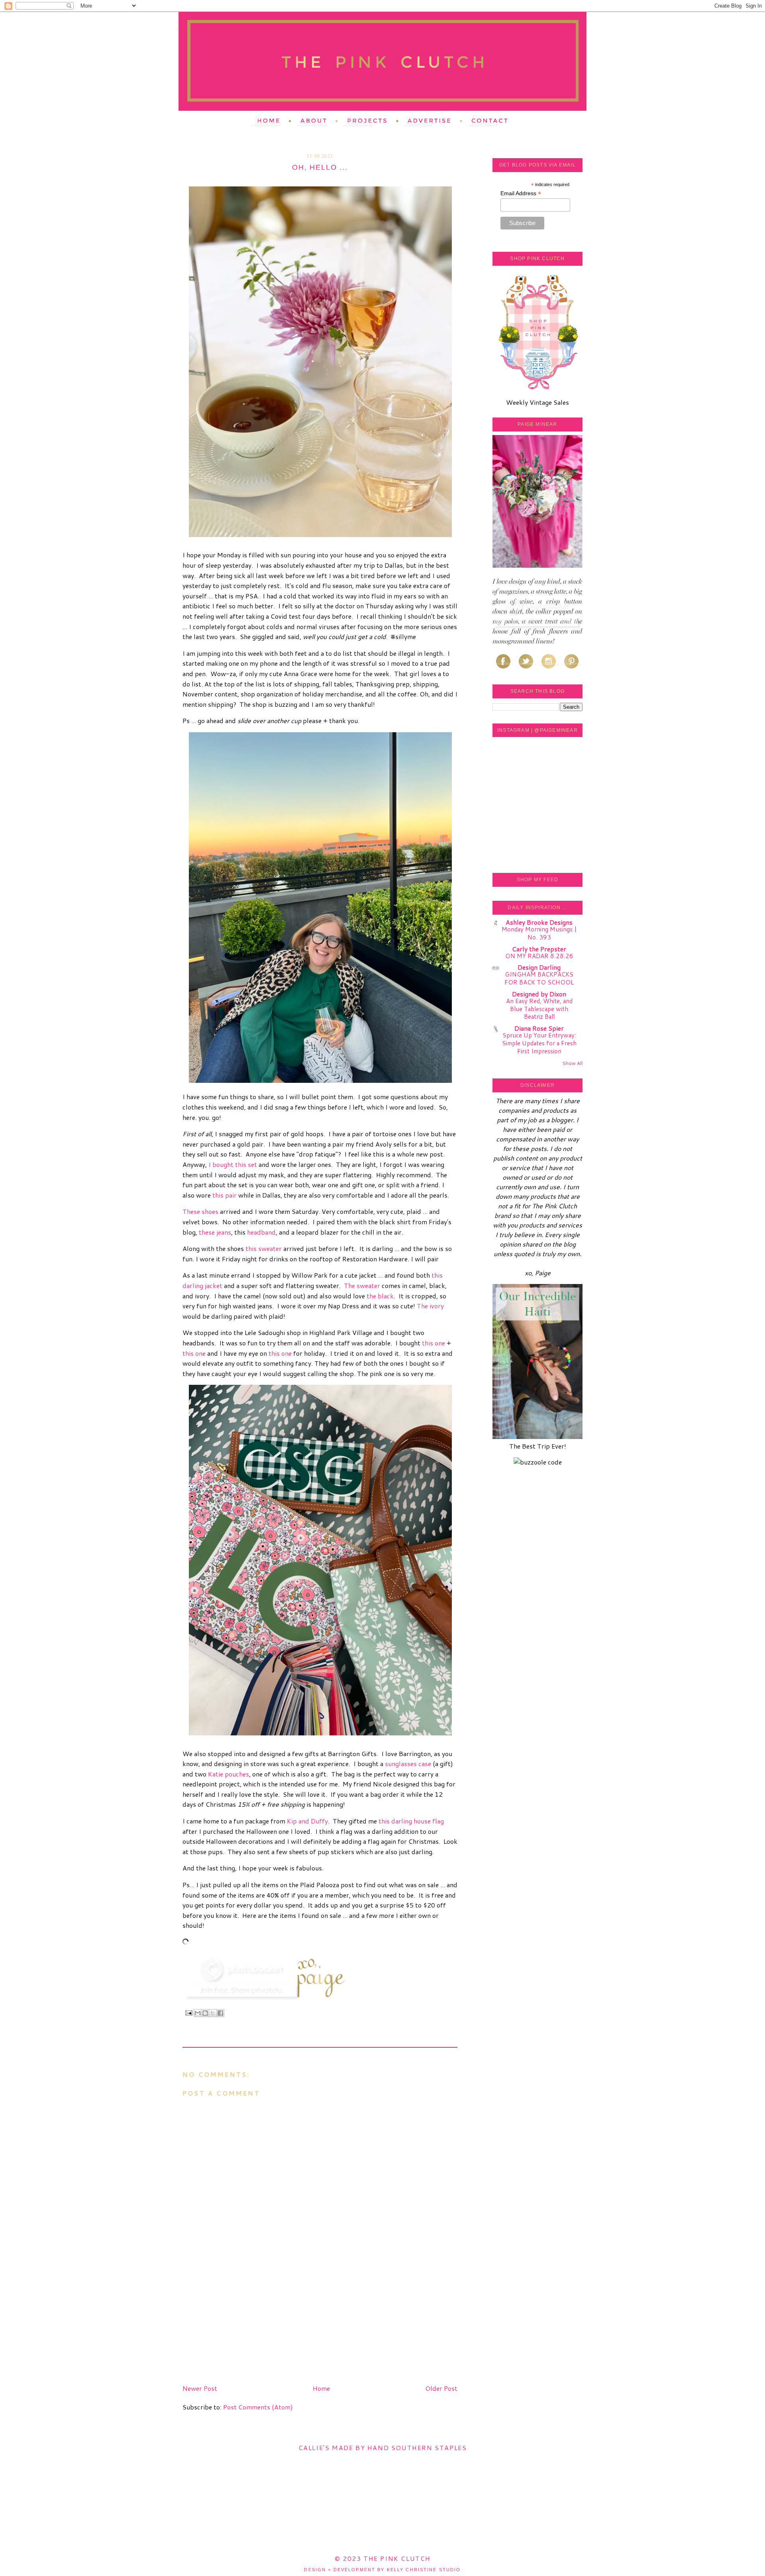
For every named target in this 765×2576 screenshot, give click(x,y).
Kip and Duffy (307, 1821)
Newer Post (200, 2388)
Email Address (521, 193)
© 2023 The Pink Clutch (382, 2558)
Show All (572, 1063)
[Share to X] (213, 2013)
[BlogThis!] (205, 2013)
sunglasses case (408, 1763)
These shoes (200, 1211)
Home (321, 2388)
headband (261, 1232)
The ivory (430, 1306)
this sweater (264, 1248)
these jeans (215, 1232)
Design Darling (539, 967)
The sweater (362, 1285)
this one (433, 1343)
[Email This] (198, 2013)
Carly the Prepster (539, 949)
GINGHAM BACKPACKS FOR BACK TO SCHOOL (539, 978)
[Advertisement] (242, 2325)
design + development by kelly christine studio (382, 2570)
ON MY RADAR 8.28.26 (539, 956)
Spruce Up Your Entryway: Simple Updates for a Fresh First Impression (539, 1043)
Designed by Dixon (539, 994)
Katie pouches (229, 1774)
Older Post (441, 2388)
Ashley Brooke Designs (539, 922)
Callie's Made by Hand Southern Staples (383, 2448)
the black (380, 1296)
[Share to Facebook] (220, 2013)
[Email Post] (188, 2013)
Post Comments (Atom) (258, 2407)
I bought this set (233, 1164)
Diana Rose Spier (539, 1028)
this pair (225, 1195)
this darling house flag (411, 1821)
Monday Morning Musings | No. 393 (539, 933)
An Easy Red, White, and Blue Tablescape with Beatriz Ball (539, 1009)
